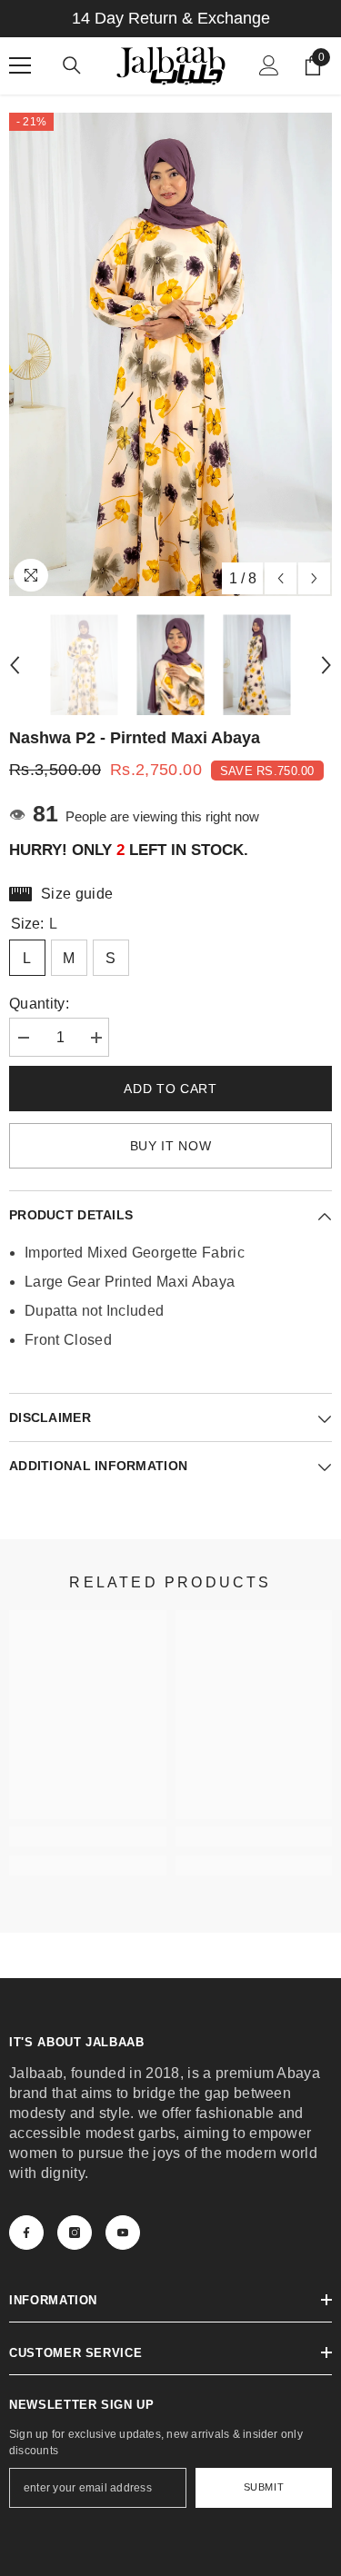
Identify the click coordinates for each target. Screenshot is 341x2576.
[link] (88, 1836)
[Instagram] (75, 2233)
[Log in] (269, 65)
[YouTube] (123, 2233)
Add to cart (170, 1089)
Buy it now (171, 1146)
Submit (264, 2487)
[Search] (72, 65)
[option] (170, 355)
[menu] (20, 65)
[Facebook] (26, 2233)
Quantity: (39, 1004)
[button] (281, 578)
